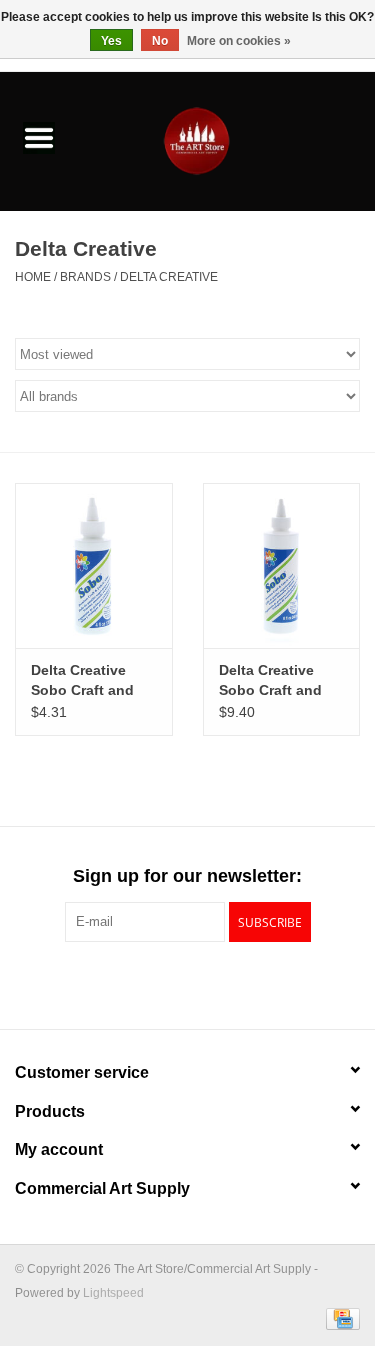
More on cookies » (239, 41)
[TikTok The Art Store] (224, 983)
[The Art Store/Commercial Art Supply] (227, 140)
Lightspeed (113, 1293)
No (160, 41)
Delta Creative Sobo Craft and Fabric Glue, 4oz (86, 681)
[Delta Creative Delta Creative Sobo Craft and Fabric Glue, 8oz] (282, 565)
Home (33, 277)
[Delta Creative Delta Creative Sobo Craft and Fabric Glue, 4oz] (94, 565)
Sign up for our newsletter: (187, 876)
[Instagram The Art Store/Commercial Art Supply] (188, 983)
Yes (111, 41)
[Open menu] (39, 137)
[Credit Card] (339, 1318)
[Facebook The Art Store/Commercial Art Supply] (152, 983)
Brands (85, 277)
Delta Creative (169, 277)
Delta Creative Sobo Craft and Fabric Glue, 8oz (274, 681)
